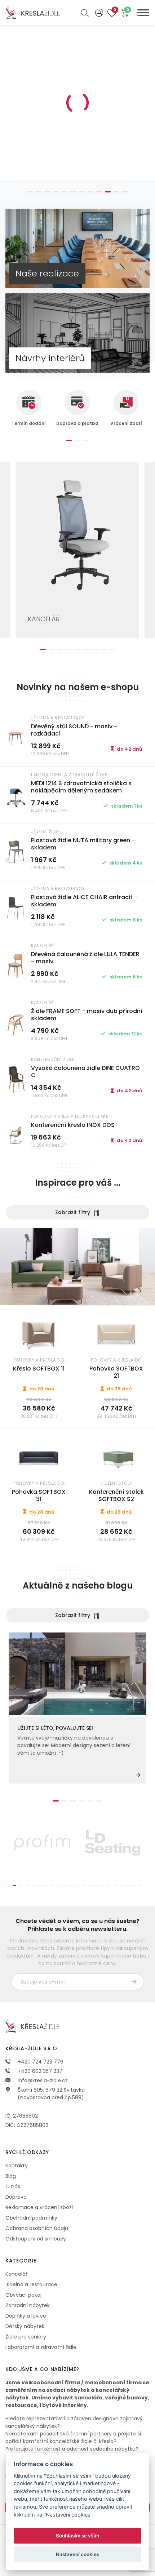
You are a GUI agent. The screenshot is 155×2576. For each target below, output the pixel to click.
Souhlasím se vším (77, 2536)
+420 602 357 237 (39, 2071)
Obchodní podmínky (31, 2218)
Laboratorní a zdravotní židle (41, 2347)
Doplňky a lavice (26, 2316)
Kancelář (16, 2274)
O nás (13, 2186)
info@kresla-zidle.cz (42, 2080)
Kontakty (17, 2166)
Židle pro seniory (26, 2337)
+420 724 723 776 (40, 2062)
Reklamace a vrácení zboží (39, 2207)
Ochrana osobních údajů (37, 2228)
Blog (11, 2176)
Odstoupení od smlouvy (36, 2239)
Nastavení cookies (77, 2554)
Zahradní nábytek (28, 2305)
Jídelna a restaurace (31, 2284)
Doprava (16, 2197)
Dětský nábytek (25, 2326)
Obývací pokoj (23, 2295)
